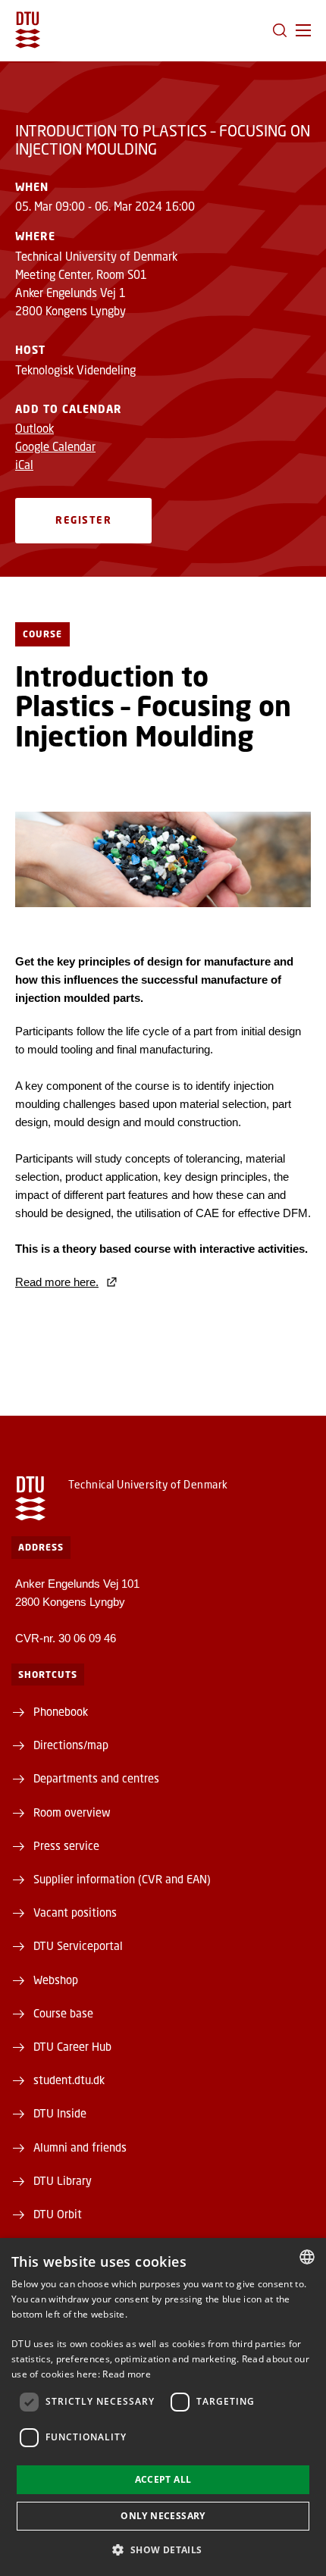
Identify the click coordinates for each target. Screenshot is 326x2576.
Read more (127, 2374)
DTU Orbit (58, 2214)
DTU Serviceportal (78, 1945)
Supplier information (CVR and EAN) (122, 1879)
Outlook (34, 428)
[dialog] (163, 2407)
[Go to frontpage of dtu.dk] (28, 30)
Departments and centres (96, 1778)
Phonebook (61, 1711)
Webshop (56, 1980)
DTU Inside (60, 2113)
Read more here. (57, 1282)
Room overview (72, 1812)
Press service (66, 1845)
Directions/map (71, 1745)
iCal (24, 465)
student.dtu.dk (69, 2080)
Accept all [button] (163, 2479)
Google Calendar (55, 446)
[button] (303, 30)
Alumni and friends (80, 2147)
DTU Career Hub (72, 2046)
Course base (63, 2013)
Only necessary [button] (163, 2516)
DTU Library (63, 2180)
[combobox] (307, 2257)
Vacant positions (75, 1912)
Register (83, 520)
